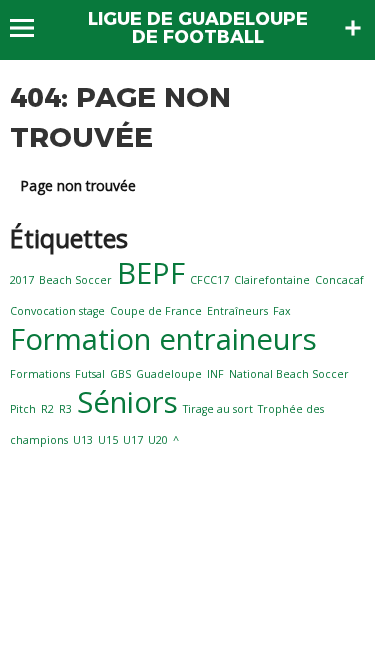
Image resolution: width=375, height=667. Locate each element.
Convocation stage (57, 311)
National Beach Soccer (289, 374)
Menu (31, 28)
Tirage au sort (218, 409)
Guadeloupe (169, 374)
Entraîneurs (237, 311)
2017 (22, 280)
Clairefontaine (272, 280)
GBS (120, 374)
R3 (65, 409)
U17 (133, 440)
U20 (158, 440)
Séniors (127, 402)
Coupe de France (156, 311)
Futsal (90, 374)
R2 (47, 409)
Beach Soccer (75, 280)
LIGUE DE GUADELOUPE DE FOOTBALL (198, 28)
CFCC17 (209, 280)
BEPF (151, 273)
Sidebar (353, 28)
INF (215, 374)
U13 (83, 440)
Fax (282, 311)
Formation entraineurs (163, 339)
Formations (40, 374)
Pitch (23, 409)
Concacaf (339, 280)
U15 (108, 440)
